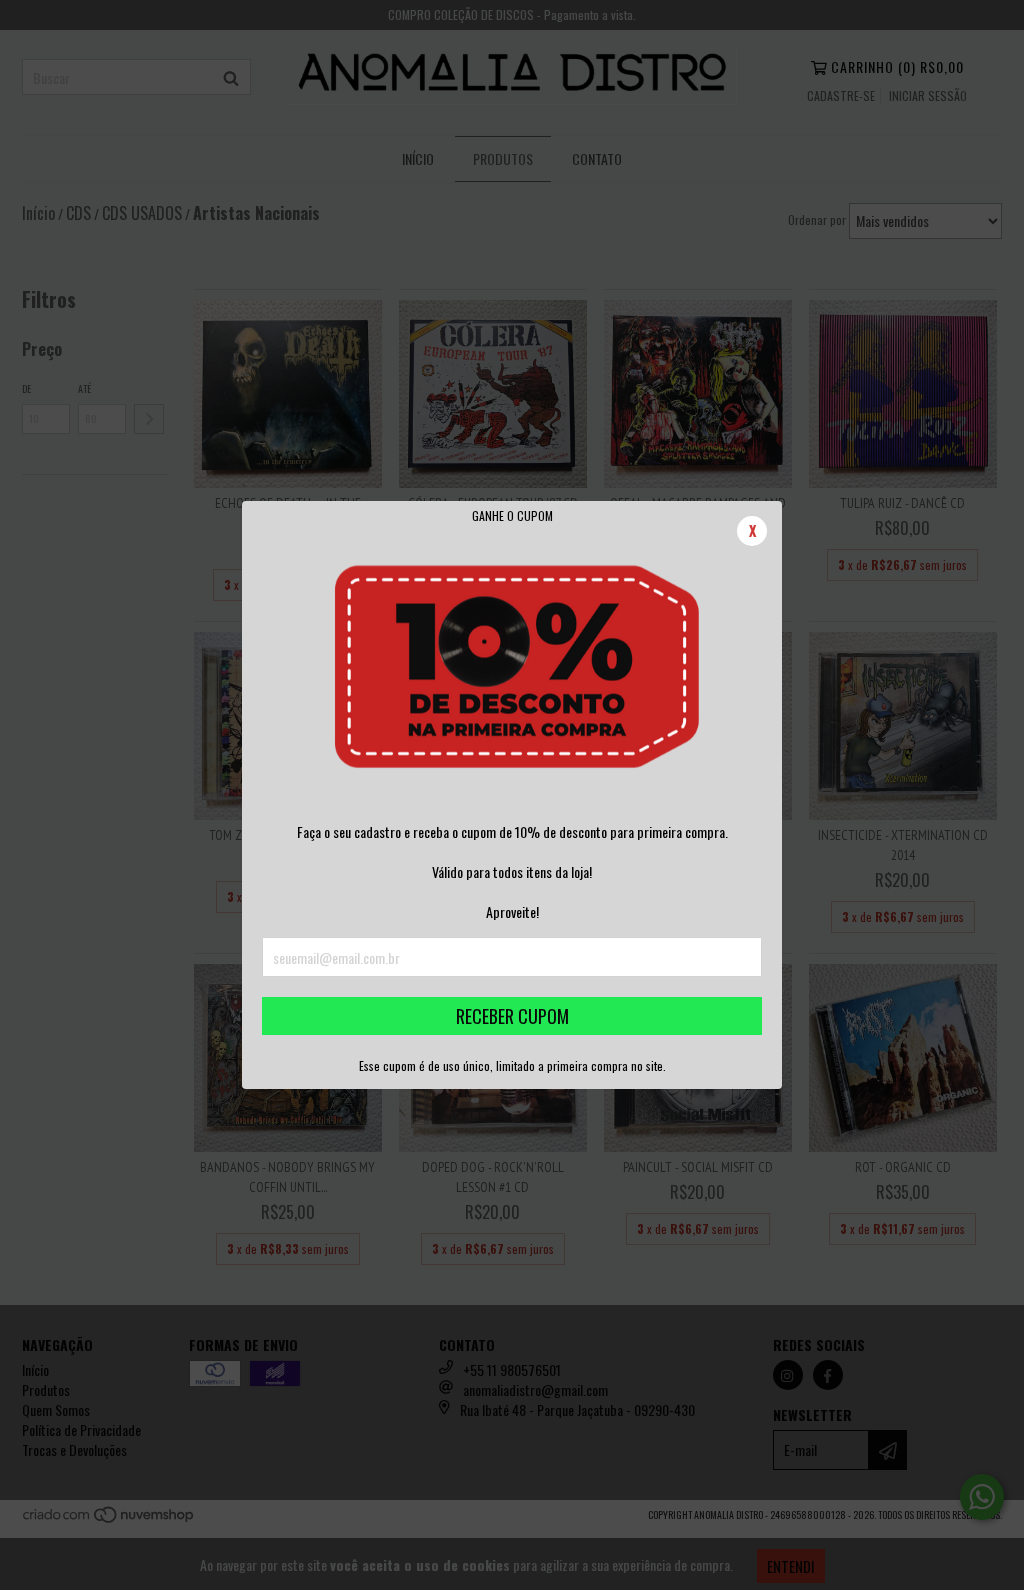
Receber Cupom (512, 1016)
